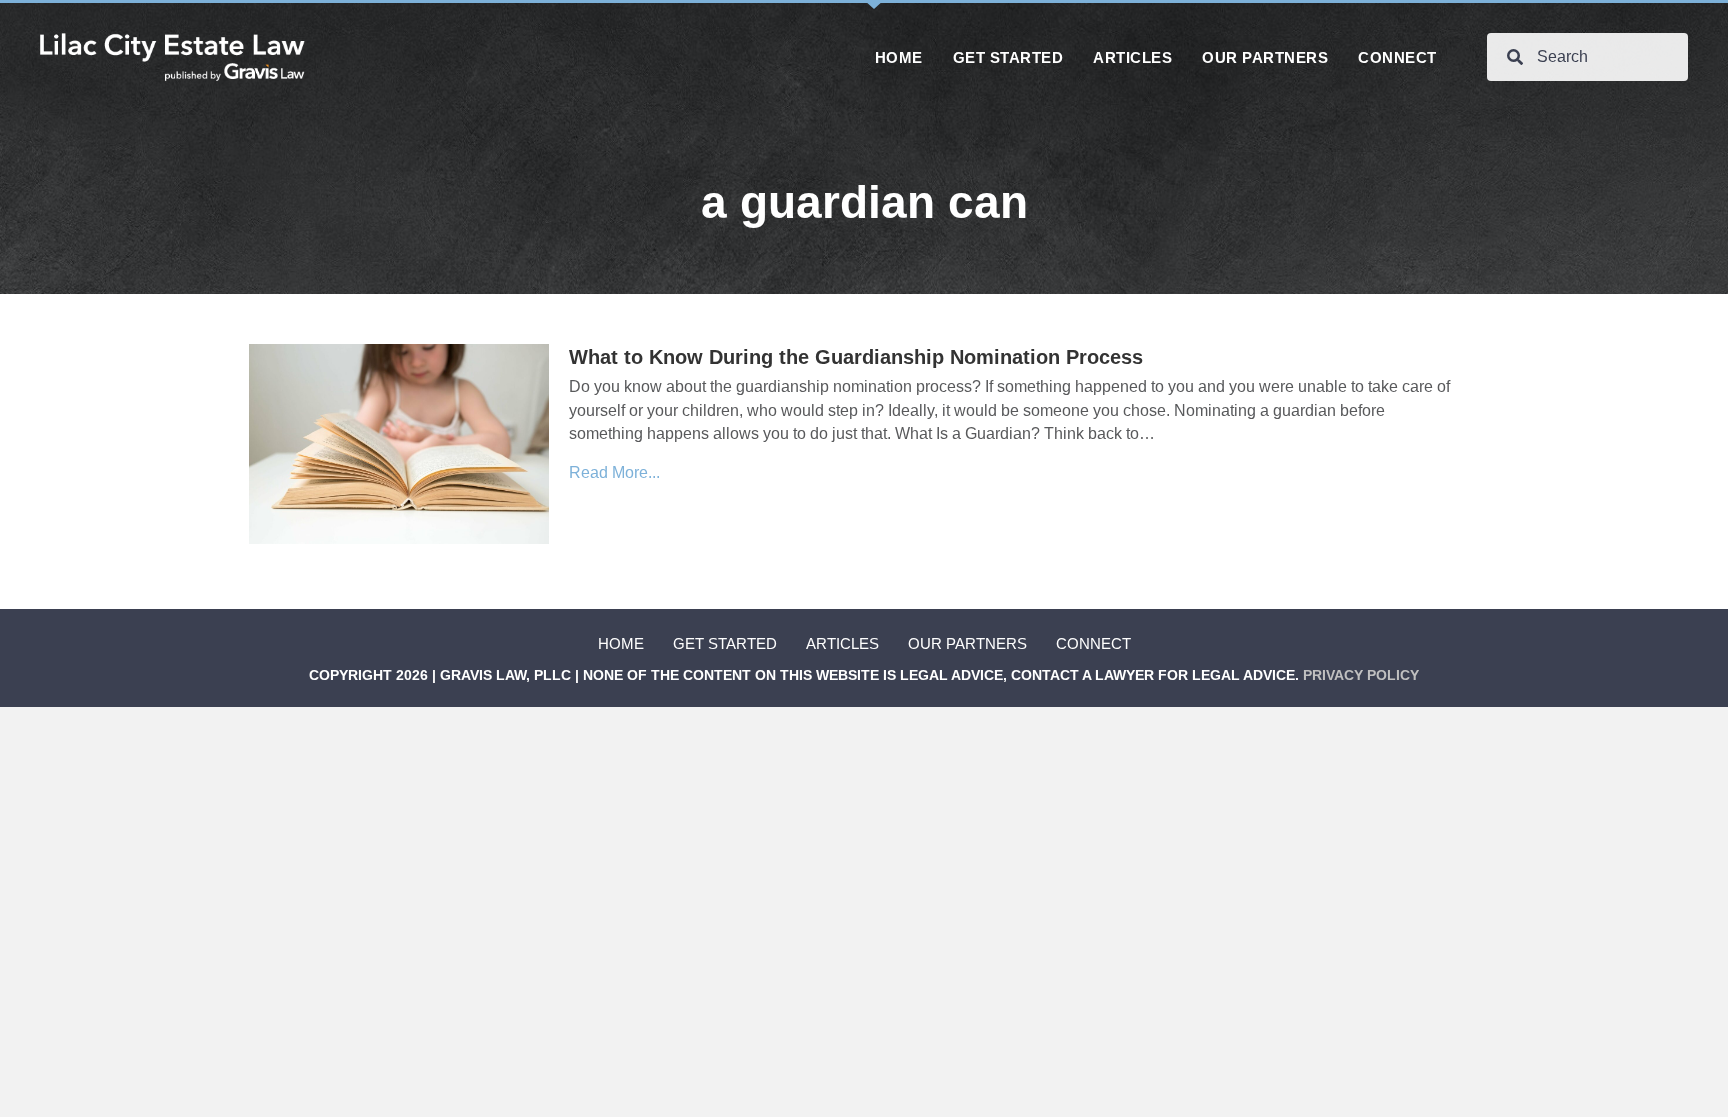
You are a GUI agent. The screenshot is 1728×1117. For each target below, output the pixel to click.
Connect (1093, 643)
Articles (842, 643)
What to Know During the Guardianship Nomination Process (856, 357)
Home (621, 643)
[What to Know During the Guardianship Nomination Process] (399, 443)
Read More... (614, 472)
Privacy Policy (1361, 675)
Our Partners (967, 643)
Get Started (725, 643)
